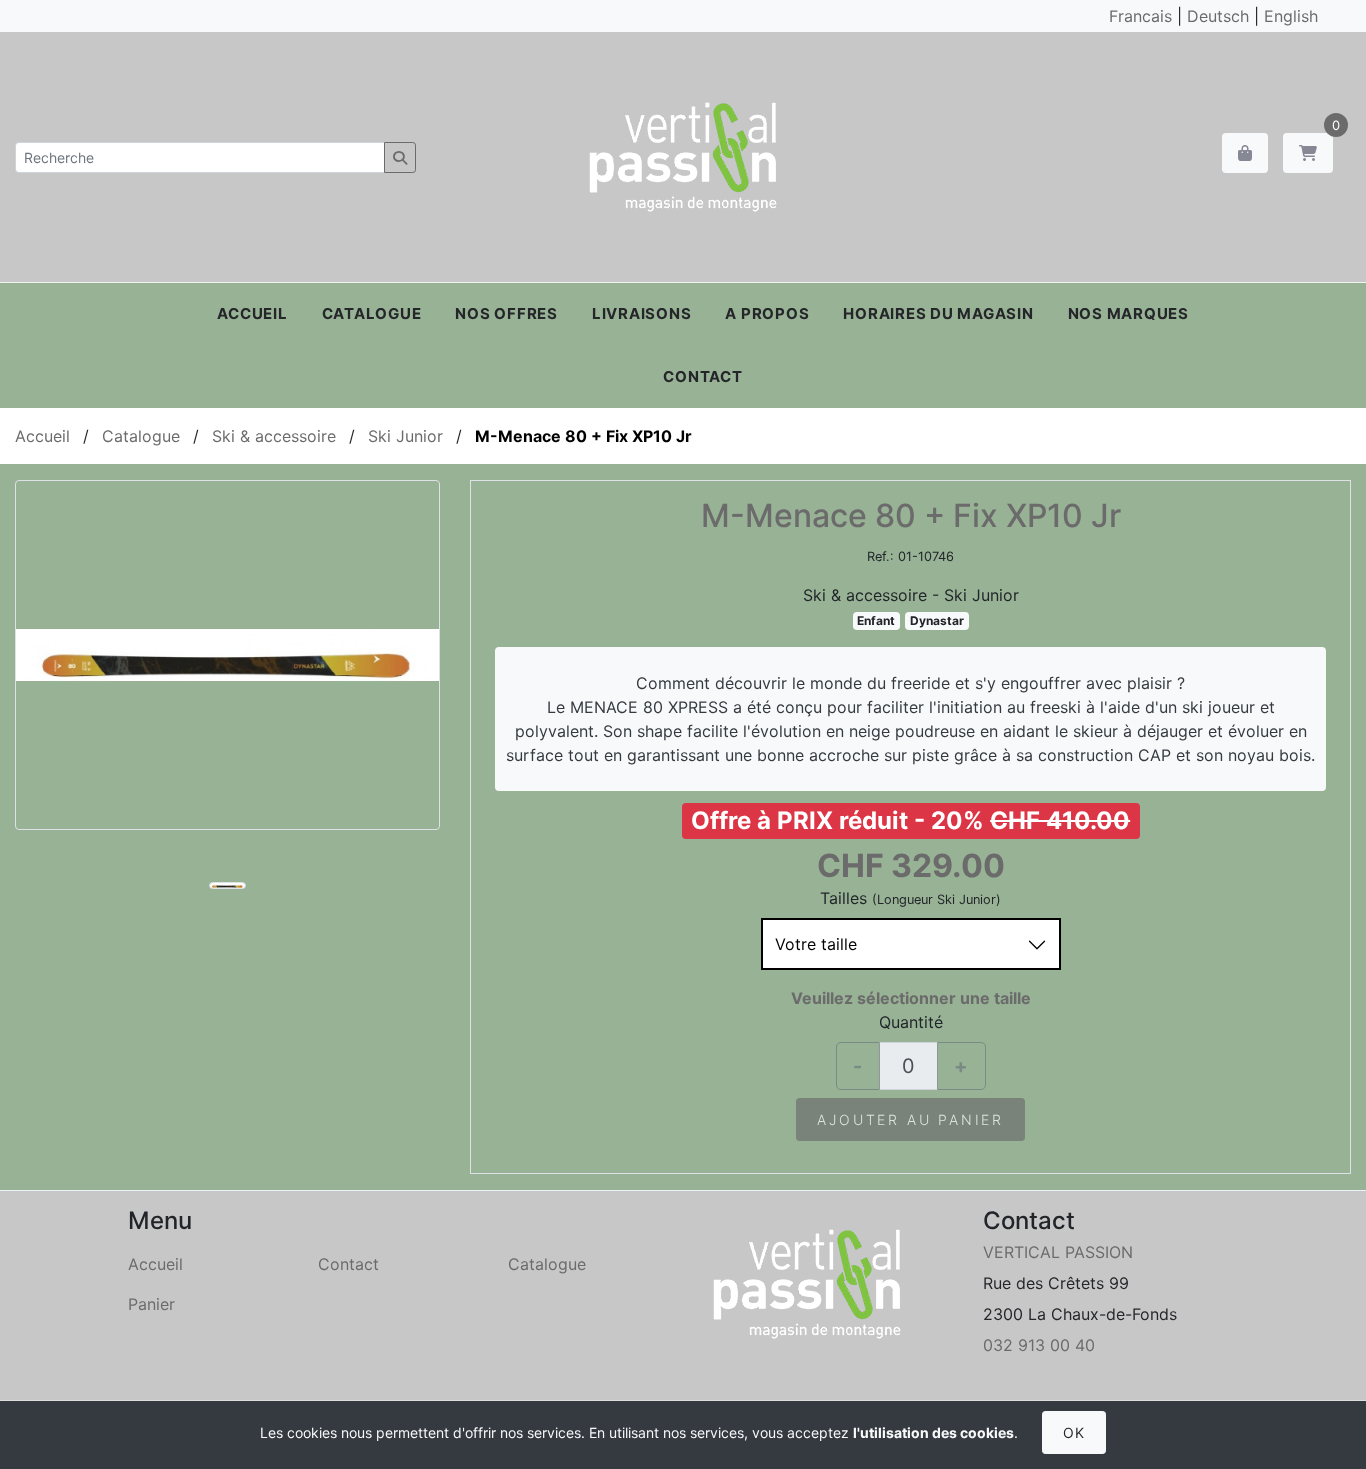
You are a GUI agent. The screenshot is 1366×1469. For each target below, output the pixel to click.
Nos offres (506, 313)
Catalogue (372, 313)
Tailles (843, 898)
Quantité (911, 1022)
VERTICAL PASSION (1058, 1252)
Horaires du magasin (938, 313)
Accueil (252, 313)
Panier (151, 1304)
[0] (1308, 153)
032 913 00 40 (1039, 1345)
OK (1073, 1432)
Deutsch (1218, 16)
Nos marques (1128, 313)
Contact (702, 376)
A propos (767, 313)
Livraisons (642, 313)
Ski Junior (405, 436)
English (1291, 16)
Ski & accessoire (274, 436)
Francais (1140, 16)
